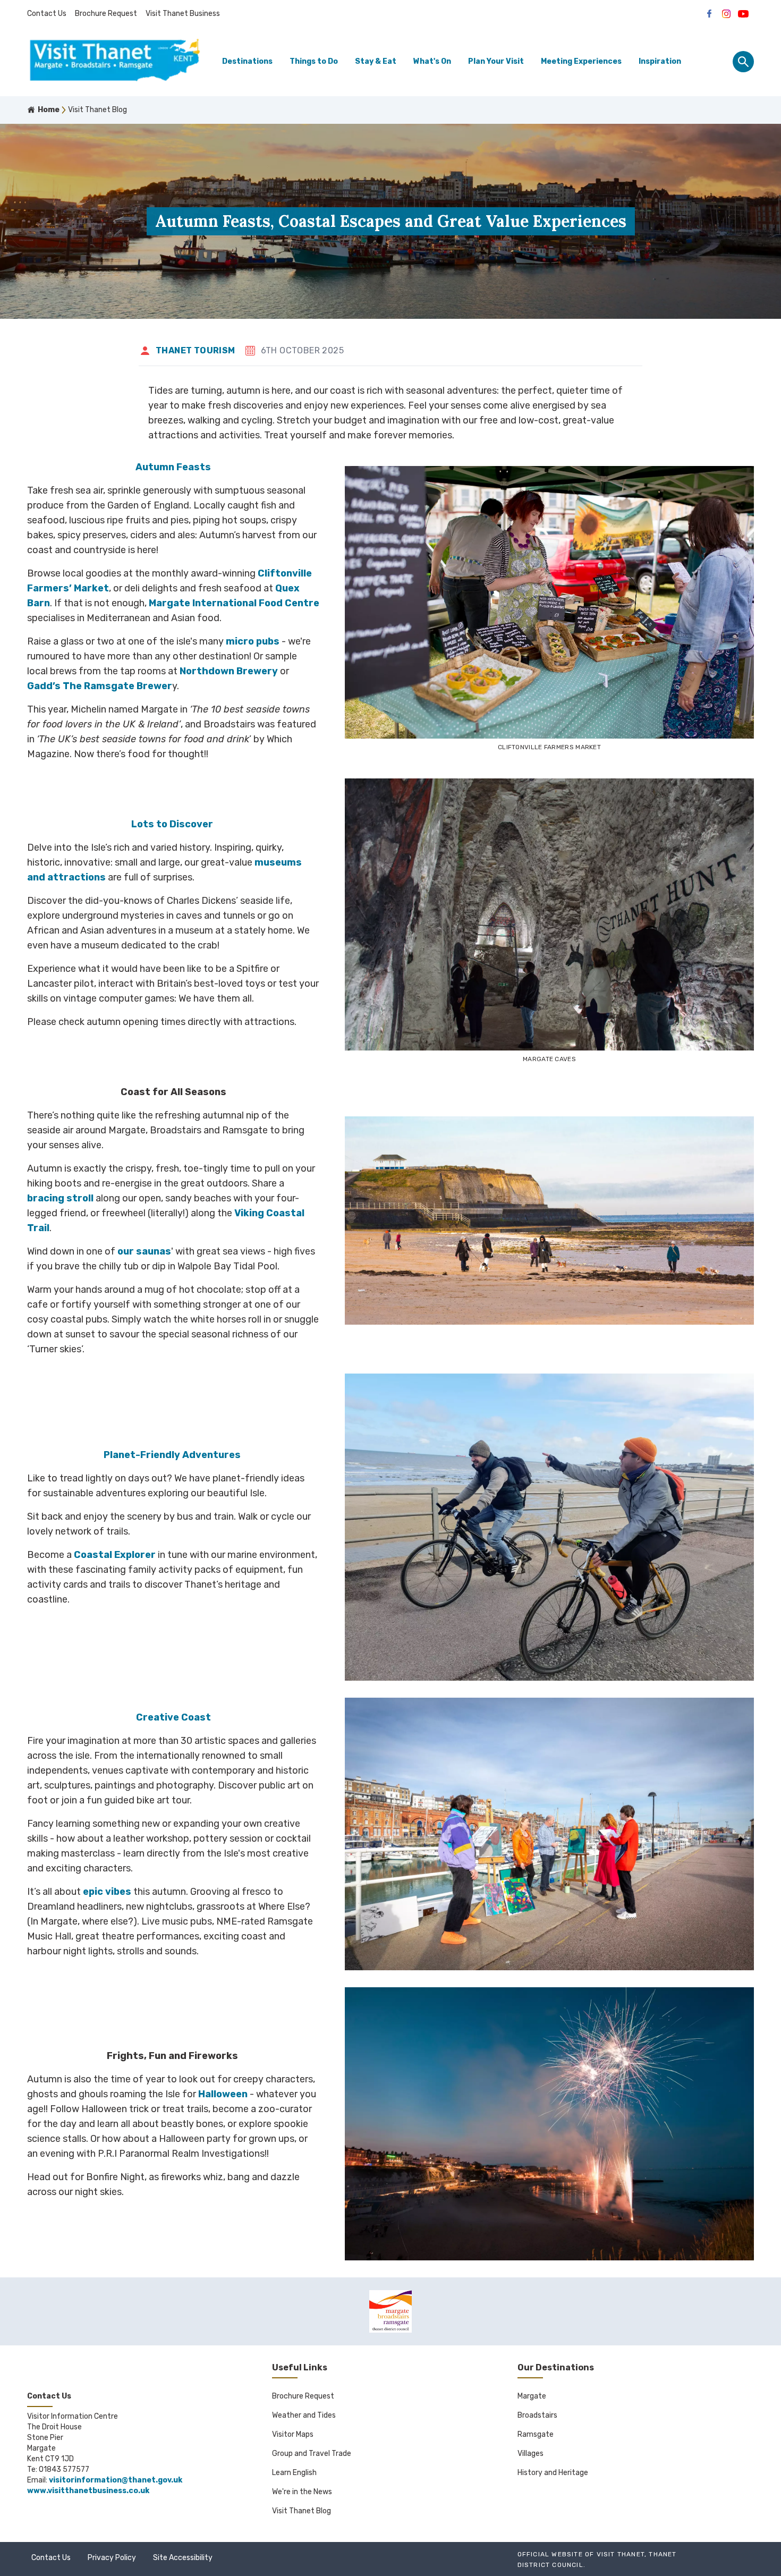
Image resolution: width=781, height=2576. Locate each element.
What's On (432, 61)
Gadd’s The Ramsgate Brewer (100, 686)
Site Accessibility (183, 2558)
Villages (530, 2454)
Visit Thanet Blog (302, 2511)
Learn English (294, 2473)
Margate (532, 2396)
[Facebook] (709, 14)
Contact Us (47, 14)
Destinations (247, 61)
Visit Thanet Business (183, 14)
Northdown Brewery (229, 671)
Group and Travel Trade (312, 2454)
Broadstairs (537, 2415)
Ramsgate (536, 2434)
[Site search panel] (743, 62)
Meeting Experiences (581, 61)
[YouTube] (743, 14)
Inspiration (660, 61)
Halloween (223, 2094)
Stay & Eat (376, 61)
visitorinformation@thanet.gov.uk (116, 2480)
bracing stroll (60, 1198)
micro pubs (253, 641)
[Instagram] (726, 14)
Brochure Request (106, 14)
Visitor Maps (293, 2434)
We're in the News (302, 2492)
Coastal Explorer (115, 1555)
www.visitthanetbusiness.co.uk (88, 2491)
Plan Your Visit (496, 61)
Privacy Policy (112, 2558)
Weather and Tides (304, 2415)
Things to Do (314, 61)
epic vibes (107, 1892)
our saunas (144, 1251)
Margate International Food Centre (234, 603)
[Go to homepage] (115, 62)
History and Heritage (553, 2473)
